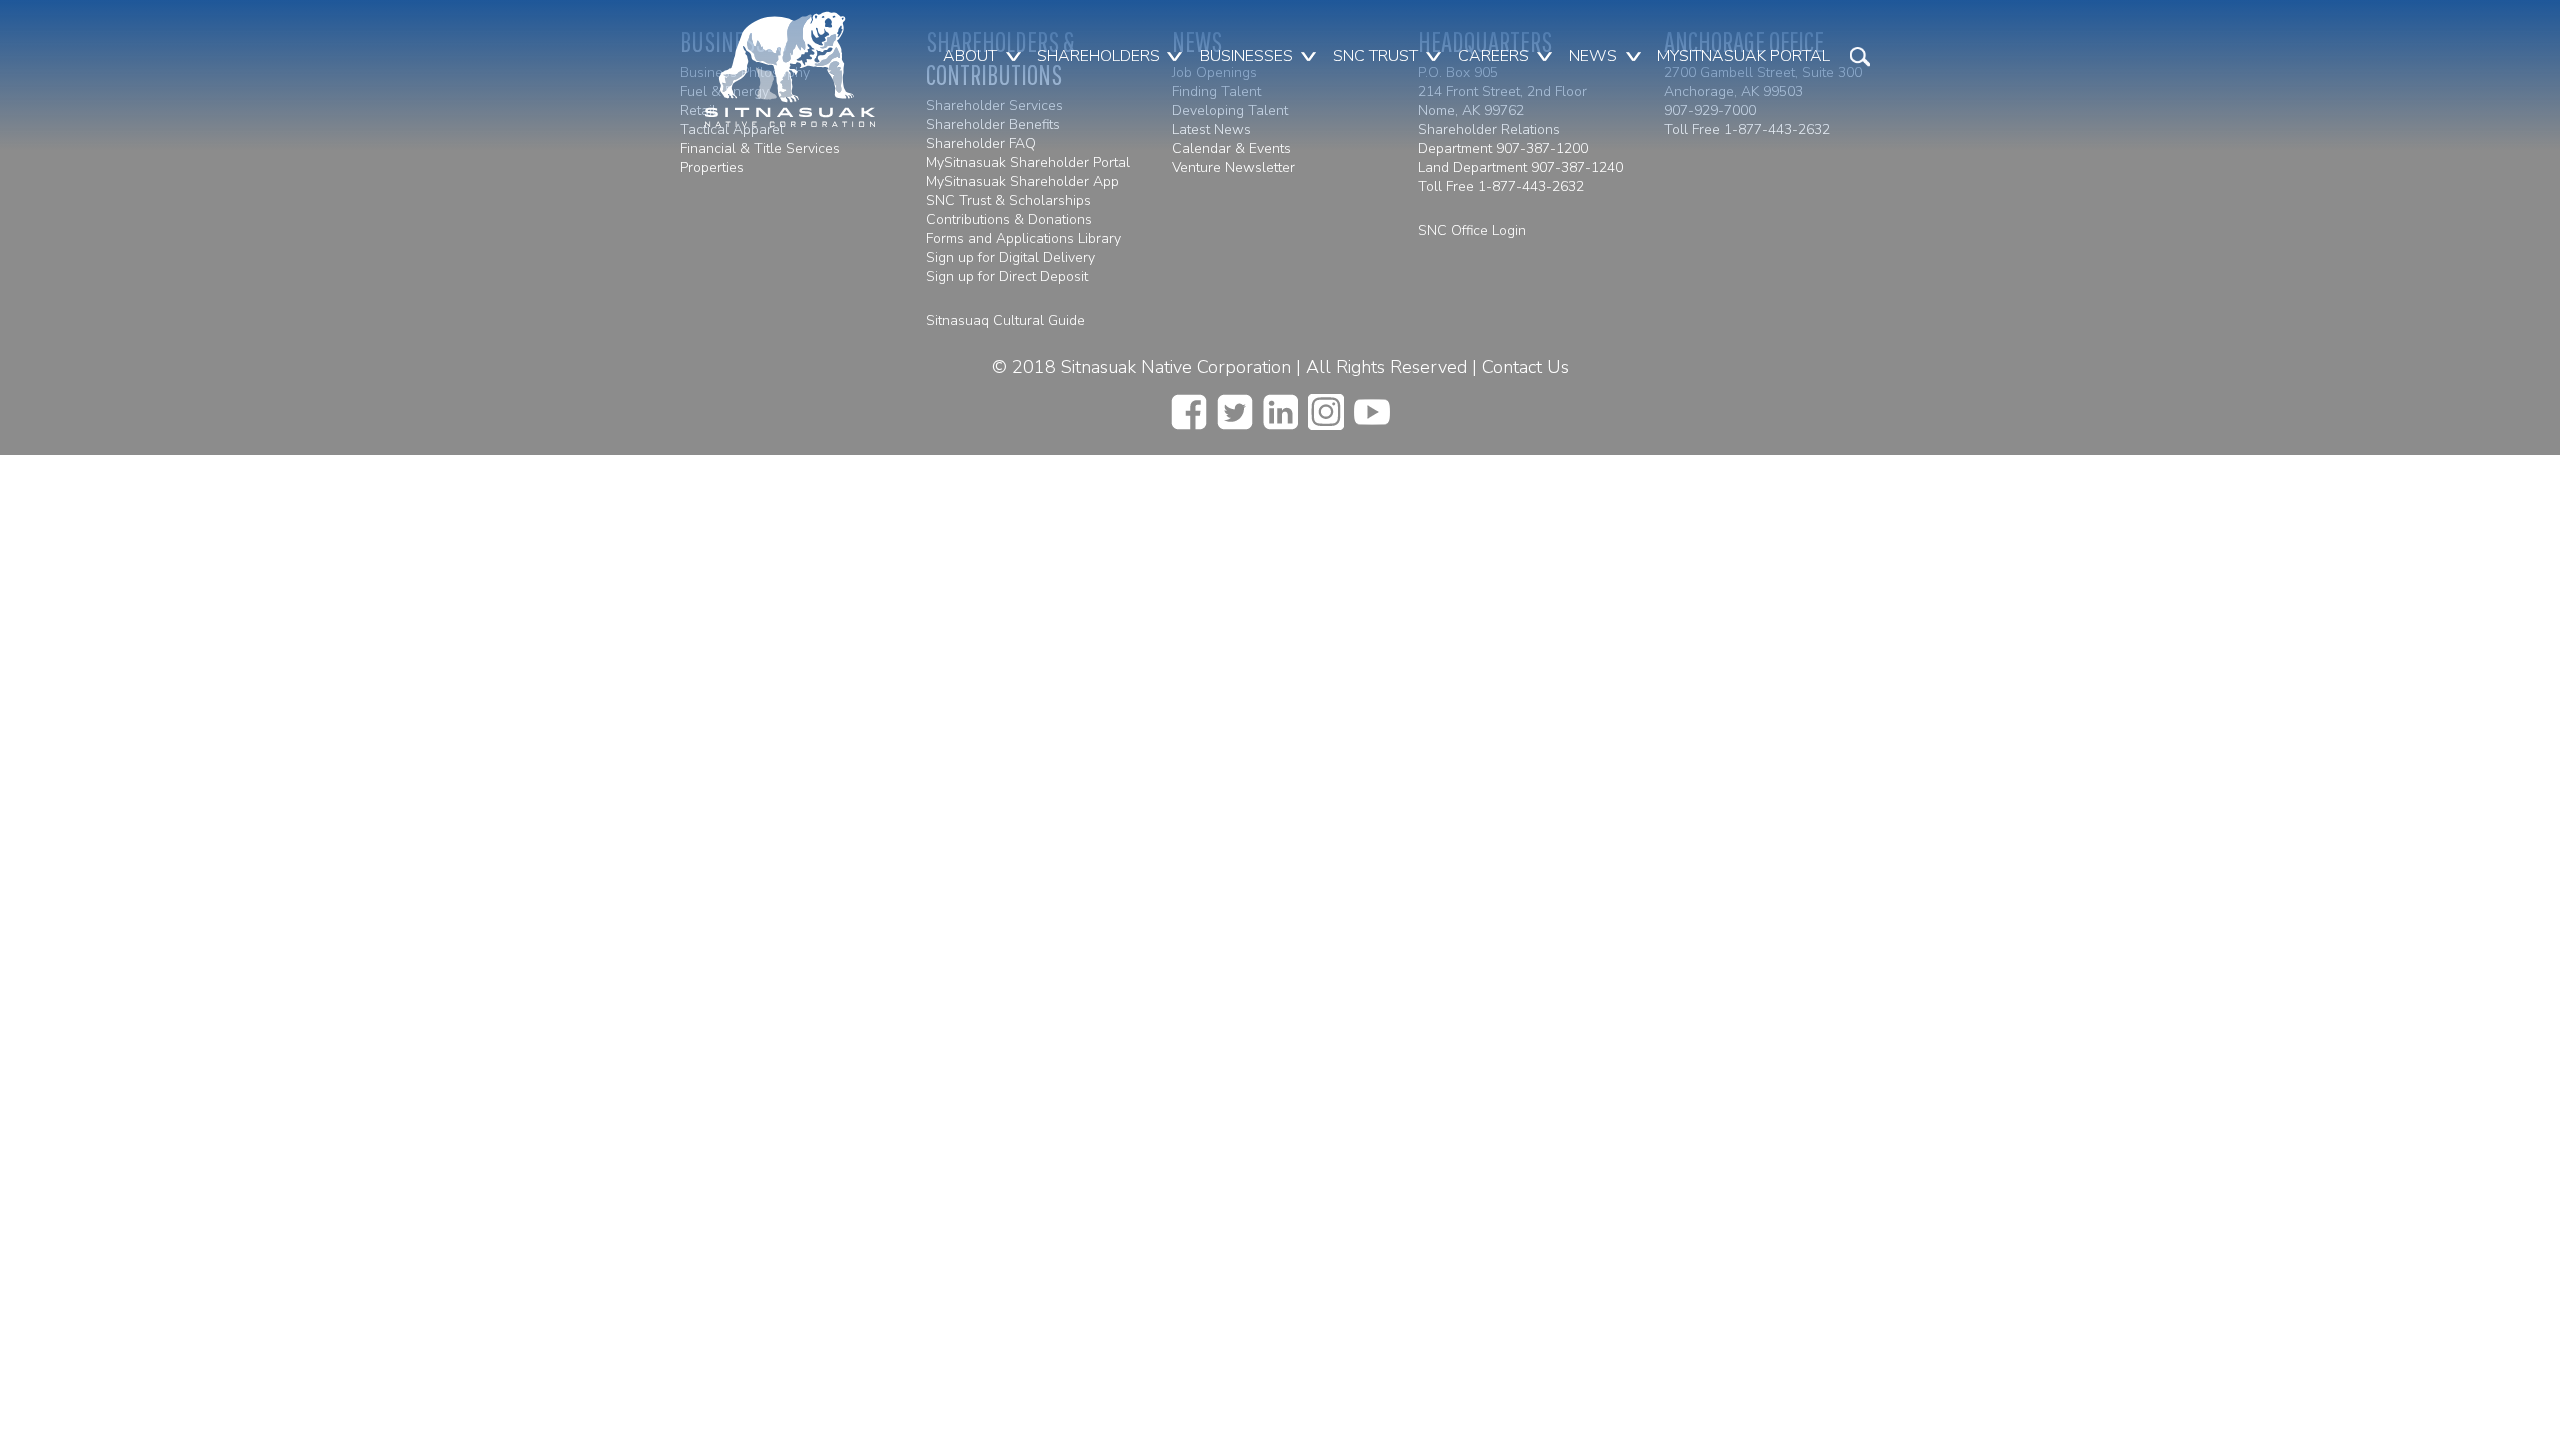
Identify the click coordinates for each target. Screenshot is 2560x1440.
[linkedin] (1280, 406)
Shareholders (1098, 56)
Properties (712, 167)
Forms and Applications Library (1023, 238)
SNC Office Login (1472, 230)
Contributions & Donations (1009, 219)
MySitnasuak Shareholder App (1022, 181)
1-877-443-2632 (1531, 186)
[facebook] (1189, 406)
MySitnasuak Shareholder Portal (1028, 162)
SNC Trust (1375, 56)
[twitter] (1235, 406)
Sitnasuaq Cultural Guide (1005, 320)
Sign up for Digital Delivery (1010, 257)
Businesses (1246, 56)
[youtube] (1372, 406)
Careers (1493, 56)
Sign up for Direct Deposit (1007, 276)
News (1593, 56)
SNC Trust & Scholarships (1008, 200)
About (970, 56)
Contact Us (1525, 367)
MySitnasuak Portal (1743, 56)
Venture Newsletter (1233, 167)
